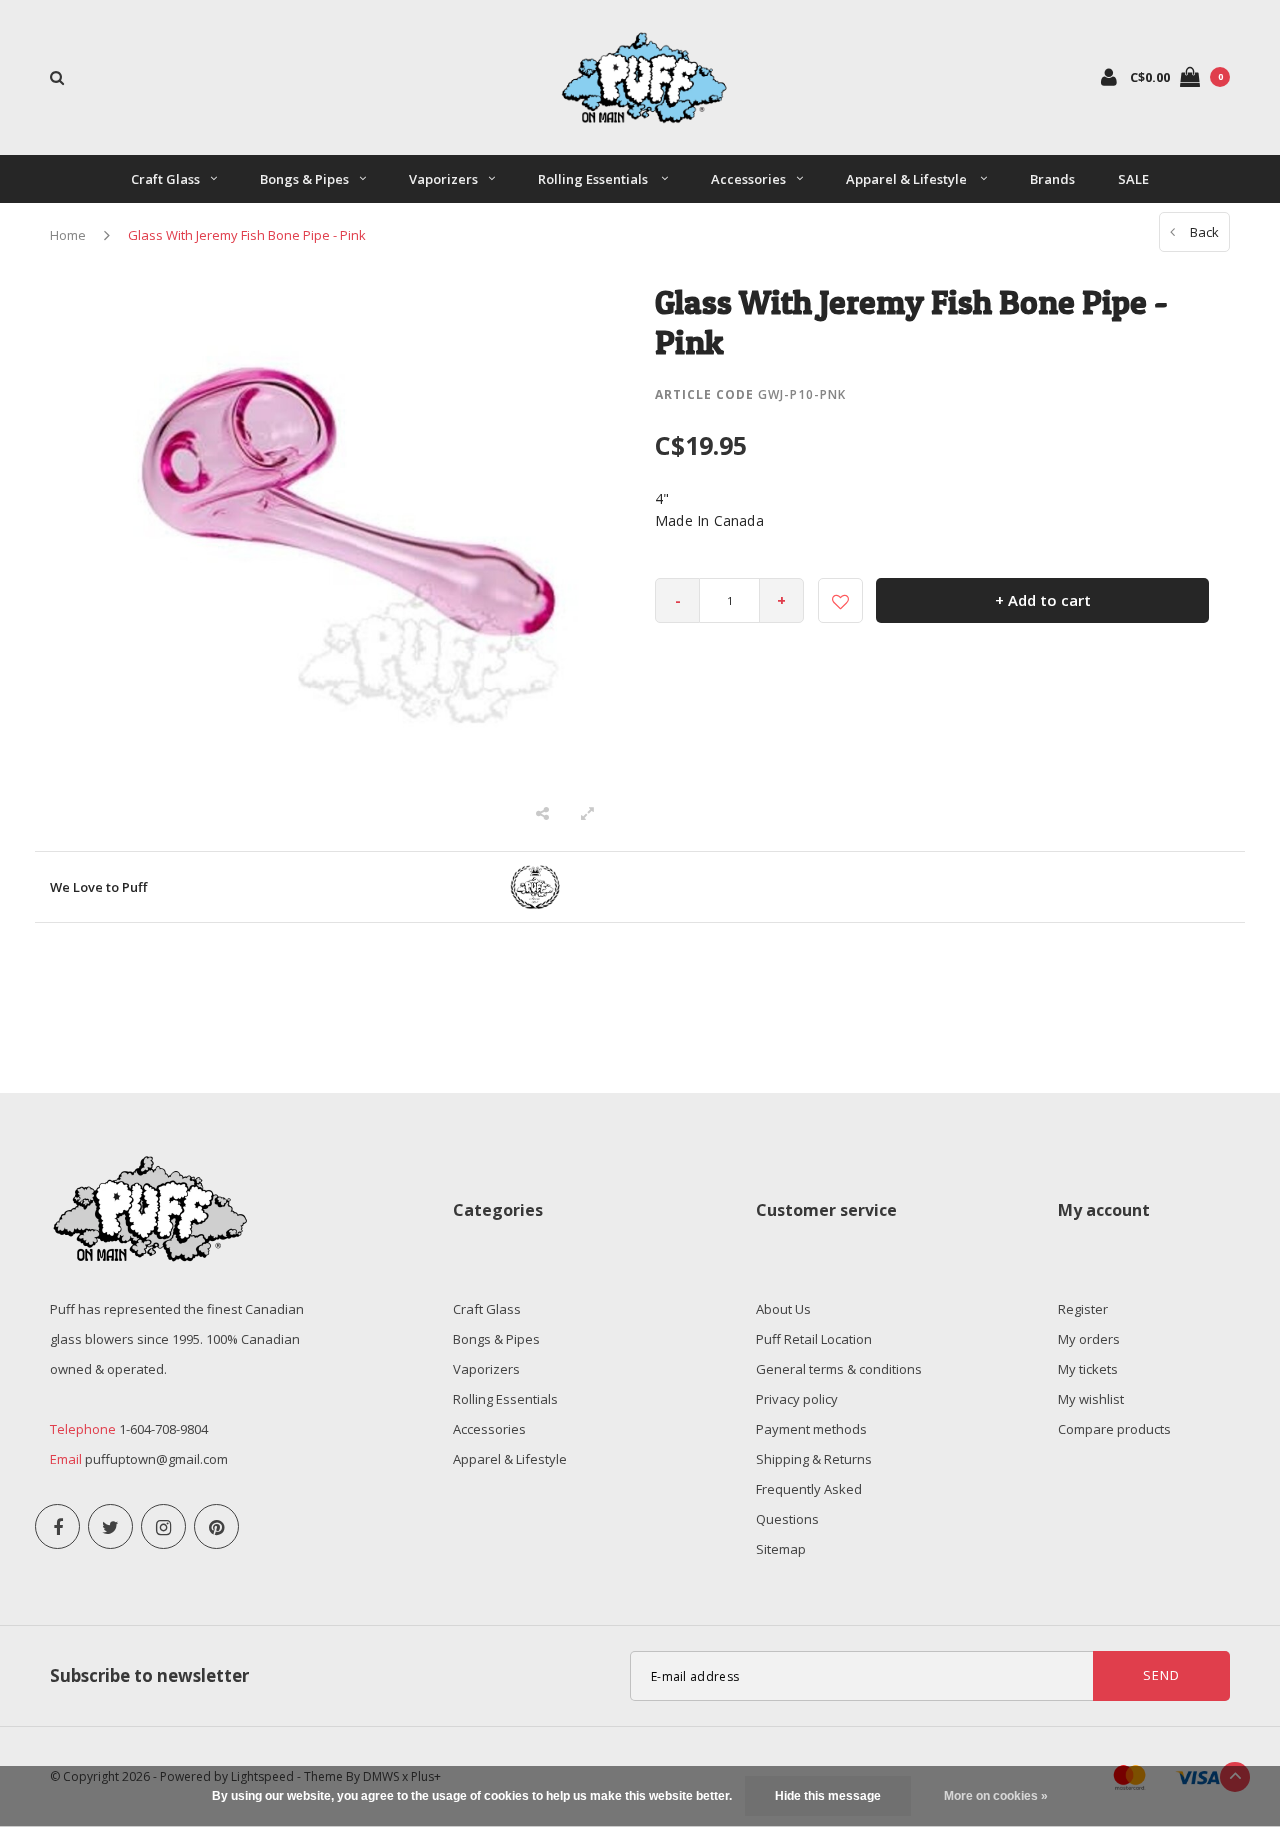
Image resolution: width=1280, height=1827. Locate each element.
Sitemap (781, 1549)
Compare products (1114, 1429)
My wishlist (1091, 1399)
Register (1083, 1309)
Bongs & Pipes (304, 179)
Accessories (748, 179)
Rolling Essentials (594, 179)
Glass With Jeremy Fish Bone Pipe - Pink (247, 235)
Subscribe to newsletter (149, 1675)
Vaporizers (443, 179)
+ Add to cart (1043, 600)
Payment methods (811, 1429)
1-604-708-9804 (163, 1429)
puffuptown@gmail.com (156, 1459)
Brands (1052, 179)
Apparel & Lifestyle (908, 179)
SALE (1133, 179)
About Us (783, 1309)
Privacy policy (797, 1399)
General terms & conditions (839, 1369)
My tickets (1088, 1369)
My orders (1089, 1339)
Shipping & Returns (814, 1459)
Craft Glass (165, 179)
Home (68, 235)
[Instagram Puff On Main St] (163, 1526)
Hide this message (828, 1796)
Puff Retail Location (814, 1339)
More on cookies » (996, 1796)
